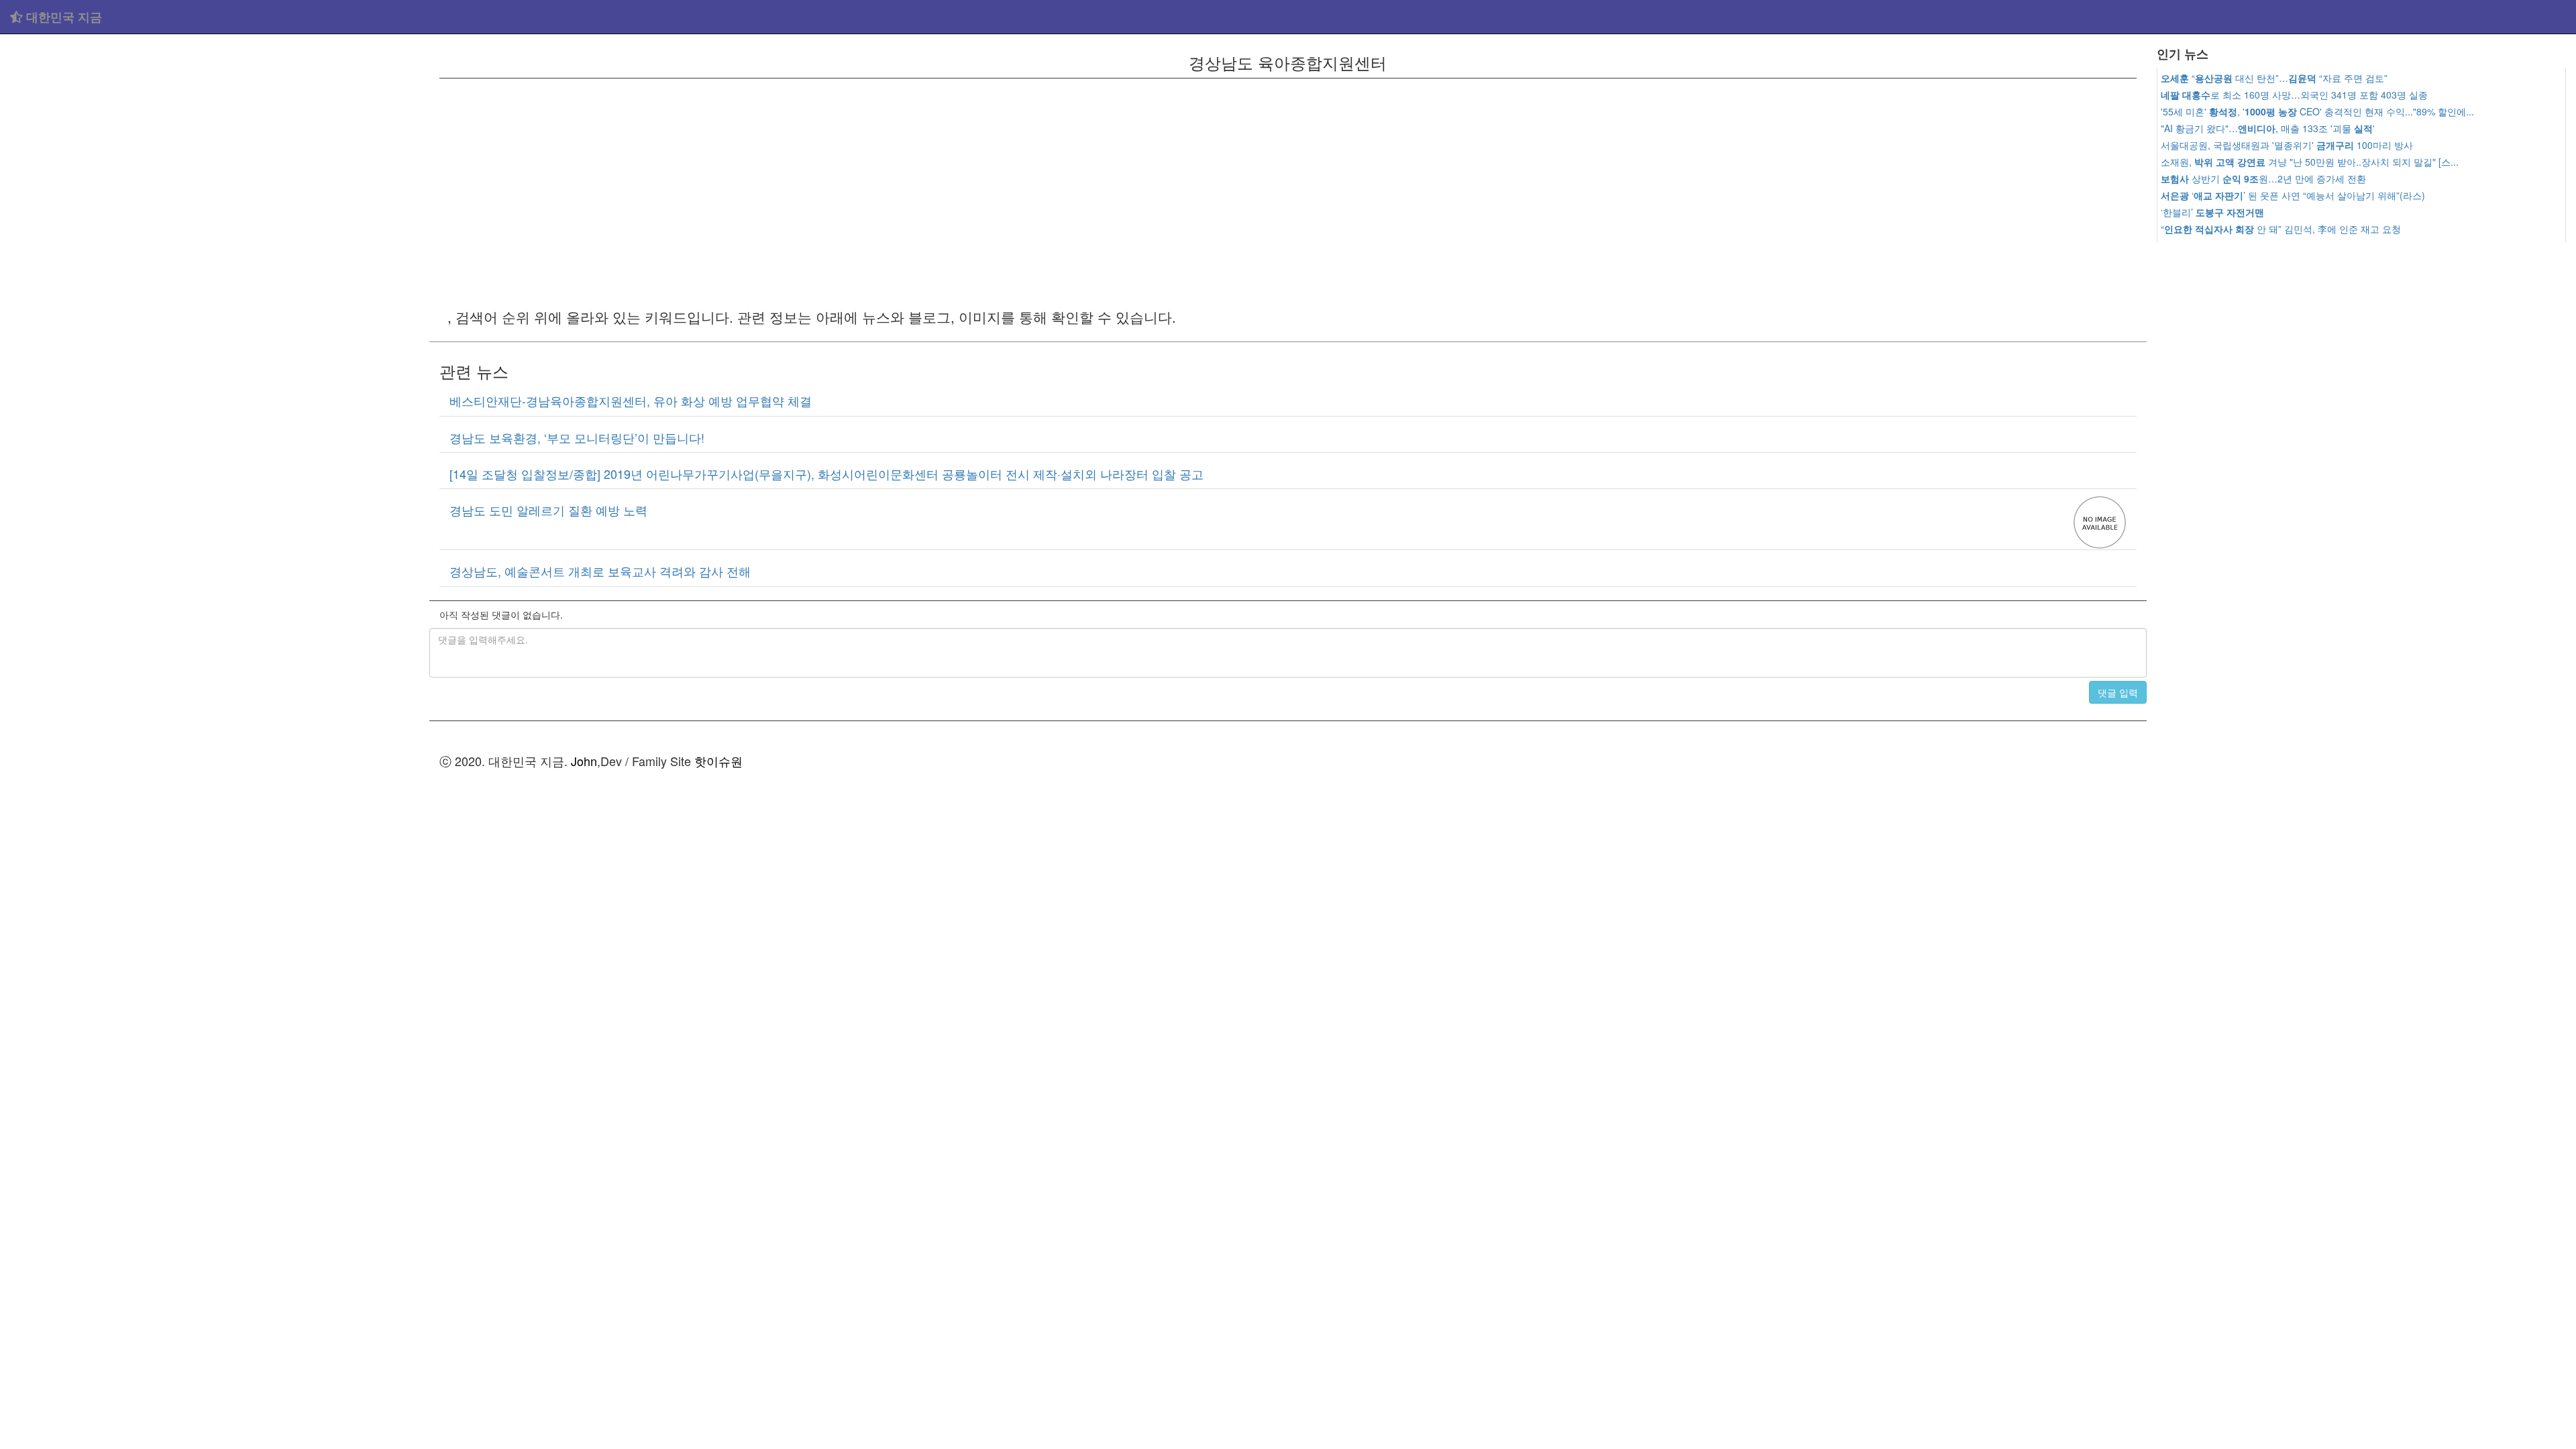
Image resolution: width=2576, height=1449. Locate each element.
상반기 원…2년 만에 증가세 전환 (2263, 178)
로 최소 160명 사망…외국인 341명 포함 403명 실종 (2294, 95)
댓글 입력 (2118, 692)
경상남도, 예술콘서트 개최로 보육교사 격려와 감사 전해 (600, 571)
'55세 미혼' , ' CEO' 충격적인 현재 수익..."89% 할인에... (2317, 111)
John (584, 761)
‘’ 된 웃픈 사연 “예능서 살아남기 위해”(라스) (2293, 195)
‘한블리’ (2212, 212)
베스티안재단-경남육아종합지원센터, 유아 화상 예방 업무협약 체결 (631, 400)
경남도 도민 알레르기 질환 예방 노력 (548, 510)
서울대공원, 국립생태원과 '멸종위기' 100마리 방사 (2287, 145)
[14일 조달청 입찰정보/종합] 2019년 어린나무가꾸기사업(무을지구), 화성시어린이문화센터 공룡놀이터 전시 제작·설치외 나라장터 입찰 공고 (826, 474)
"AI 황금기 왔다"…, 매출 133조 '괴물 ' (2268, 128)
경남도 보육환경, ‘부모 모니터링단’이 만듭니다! (577, 437)
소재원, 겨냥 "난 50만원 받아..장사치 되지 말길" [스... (2310, 162)
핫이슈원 (718, 761)
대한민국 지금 (62, 17)
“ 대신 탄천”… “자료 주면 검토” (2274, 78)
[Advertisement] (215, 134)
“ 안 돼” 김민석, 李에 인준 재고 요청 (2281, 229)
